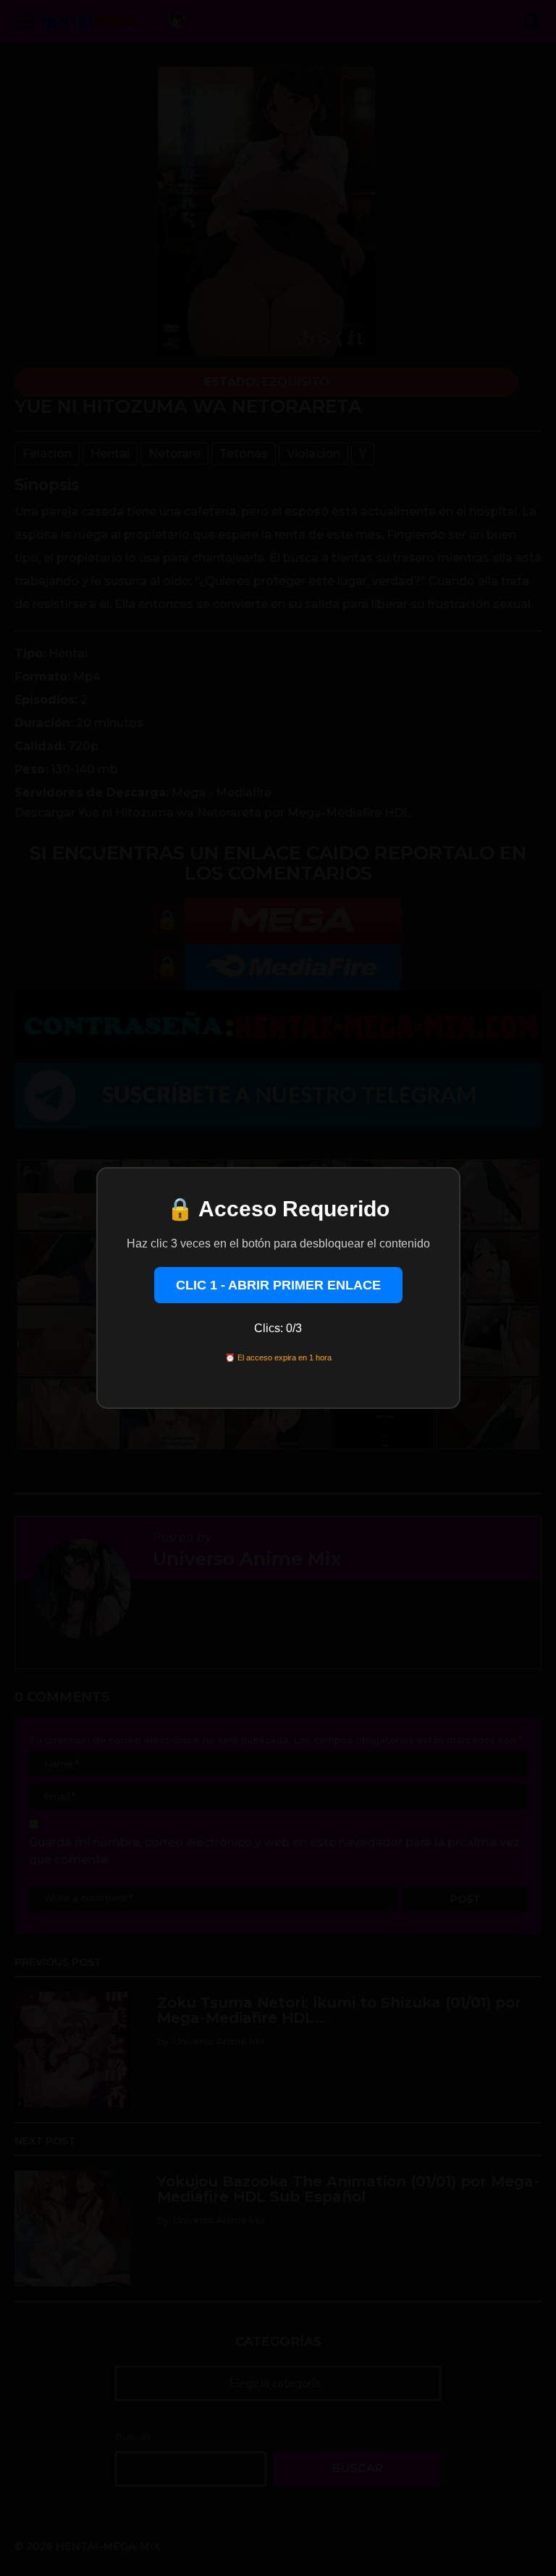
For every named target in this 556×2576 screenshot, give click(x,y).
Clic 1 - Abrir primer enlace (278, 1285)
